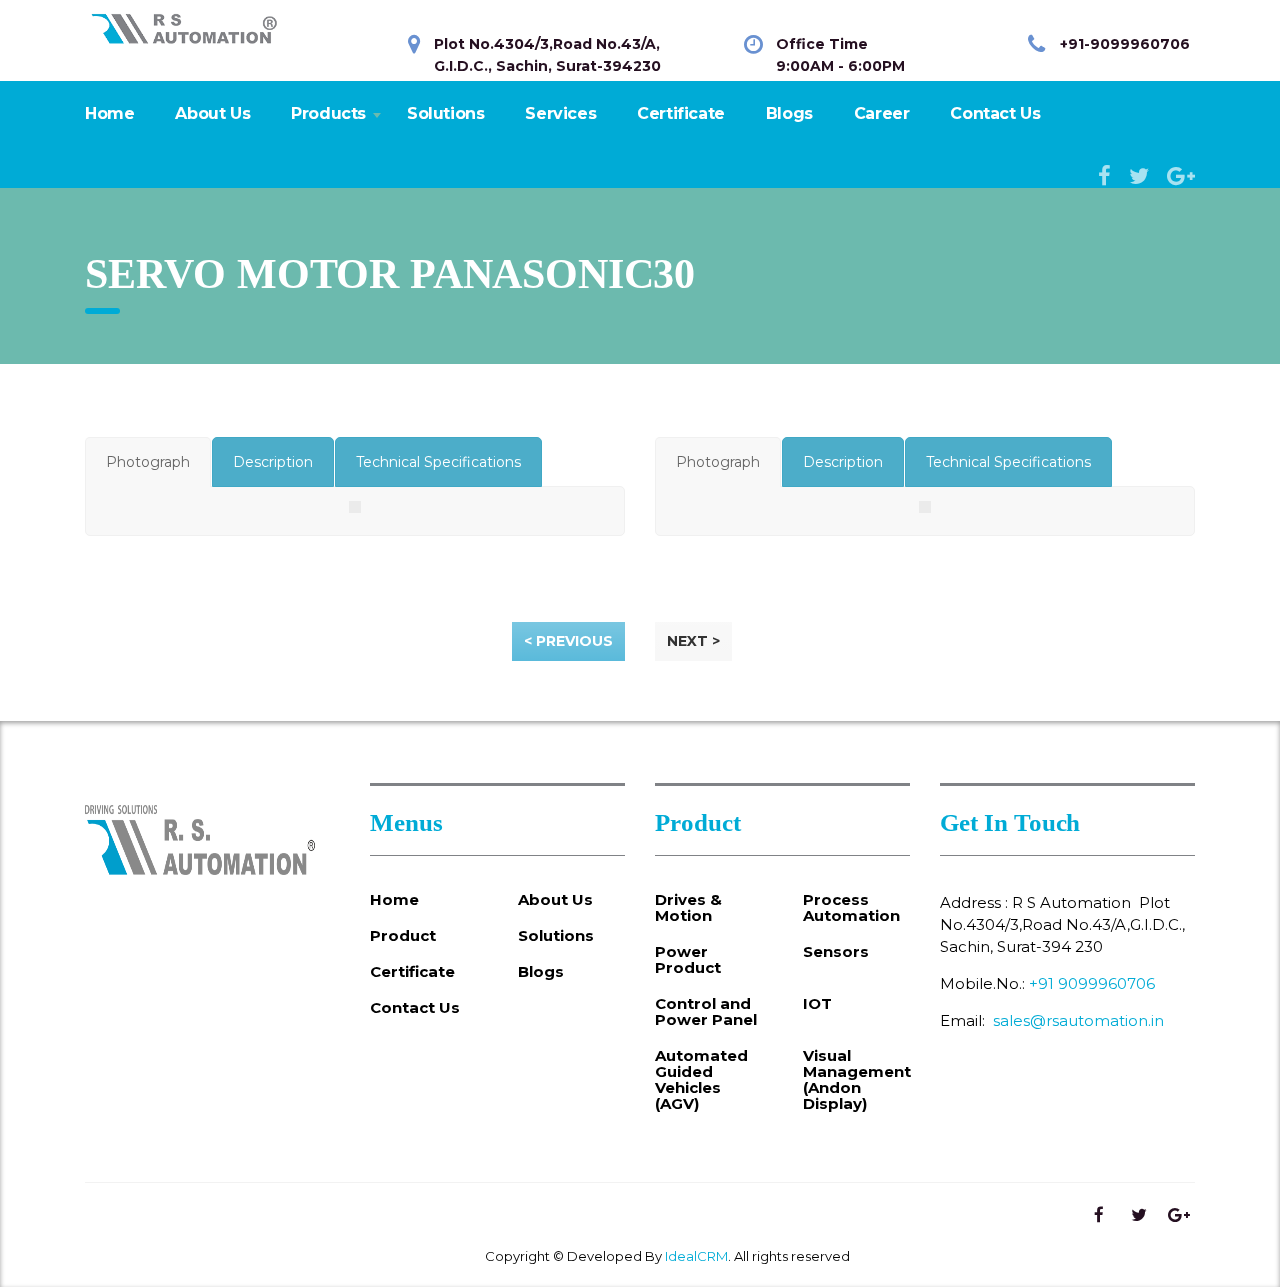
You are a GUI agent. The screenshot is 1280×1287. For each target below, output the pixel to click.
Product (403, 936)
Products (328, 113)
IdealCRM (696, 1256)
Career (882, 113)
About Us (212, 113)
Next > (693, 641)
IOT (817, 1004)
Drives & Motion (688, 908)
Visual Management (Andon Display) (857, 1080)
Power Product (688, 960)
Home (109, 113)
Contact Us (995, 113)
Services (560, 113)
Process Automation (851, 908)
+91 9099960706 (1092, 983)
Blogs (789, 113)
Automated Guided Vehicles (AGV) (701, 1080)
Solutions (445, 113)
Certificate (681, 113)
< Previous (568, 641)
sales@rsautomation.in (1078, 1020)
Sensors (836, 952)
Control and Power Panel (706, 1012)
